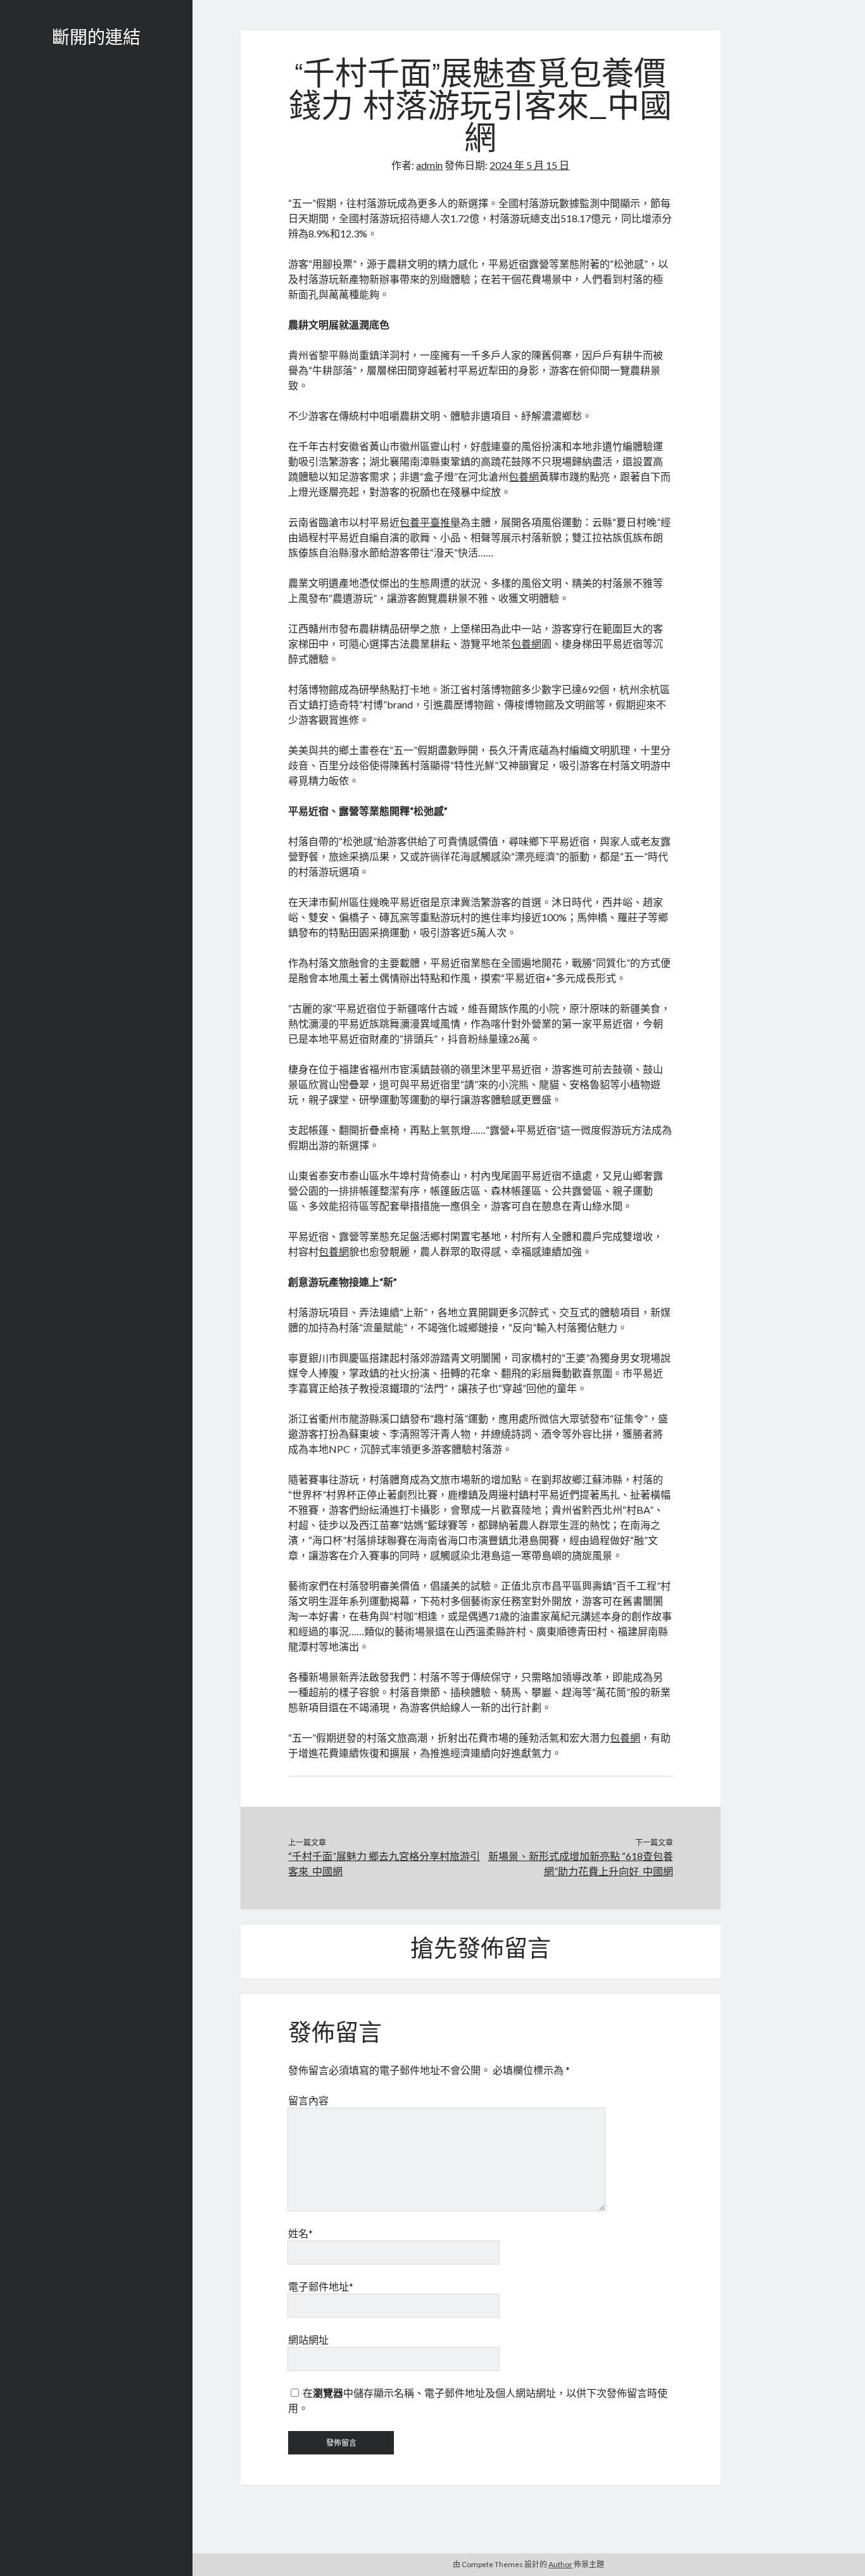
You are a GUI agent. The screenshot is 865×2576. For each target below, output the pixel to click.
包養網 (524, 476)
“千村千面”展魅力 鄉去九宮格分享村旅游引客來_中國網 (384, 1863)
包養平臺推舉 (430, 522)
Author (560, 2564)
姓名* (300, 2233)
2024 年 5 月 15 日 (529, 165)
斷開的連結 (96, 39)
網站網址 (308, 2340)
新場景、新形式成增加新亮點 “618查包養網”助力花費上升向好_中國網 (581, 1863)
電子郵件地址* (321, 2286)
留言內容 (308, 2100)
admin (429, 165)
